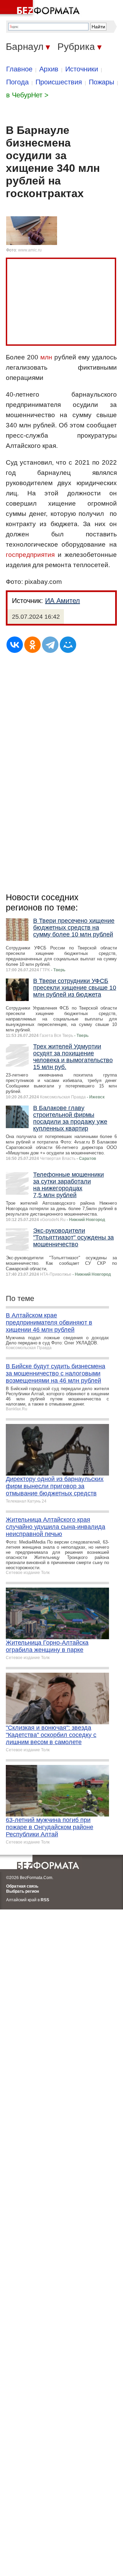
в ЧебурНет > (27, 95)
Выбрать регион (23, 1891)
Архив (49, 69)
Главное (19, 69)
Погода (17, 82)
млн (46, 357)
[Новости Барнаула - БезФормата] (41, 9)
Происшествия (59, 82)
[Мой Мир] (68, 645)
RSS (45, 1900)
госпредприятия (30, 555)
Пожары (101, 82)
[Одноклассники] (32, 645)
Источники (82, 69)
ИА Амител (63, 601)
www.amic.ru (30, 250)
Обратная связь (22, 1886)
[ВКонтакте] (15, 645)
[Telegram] (50, 645)
